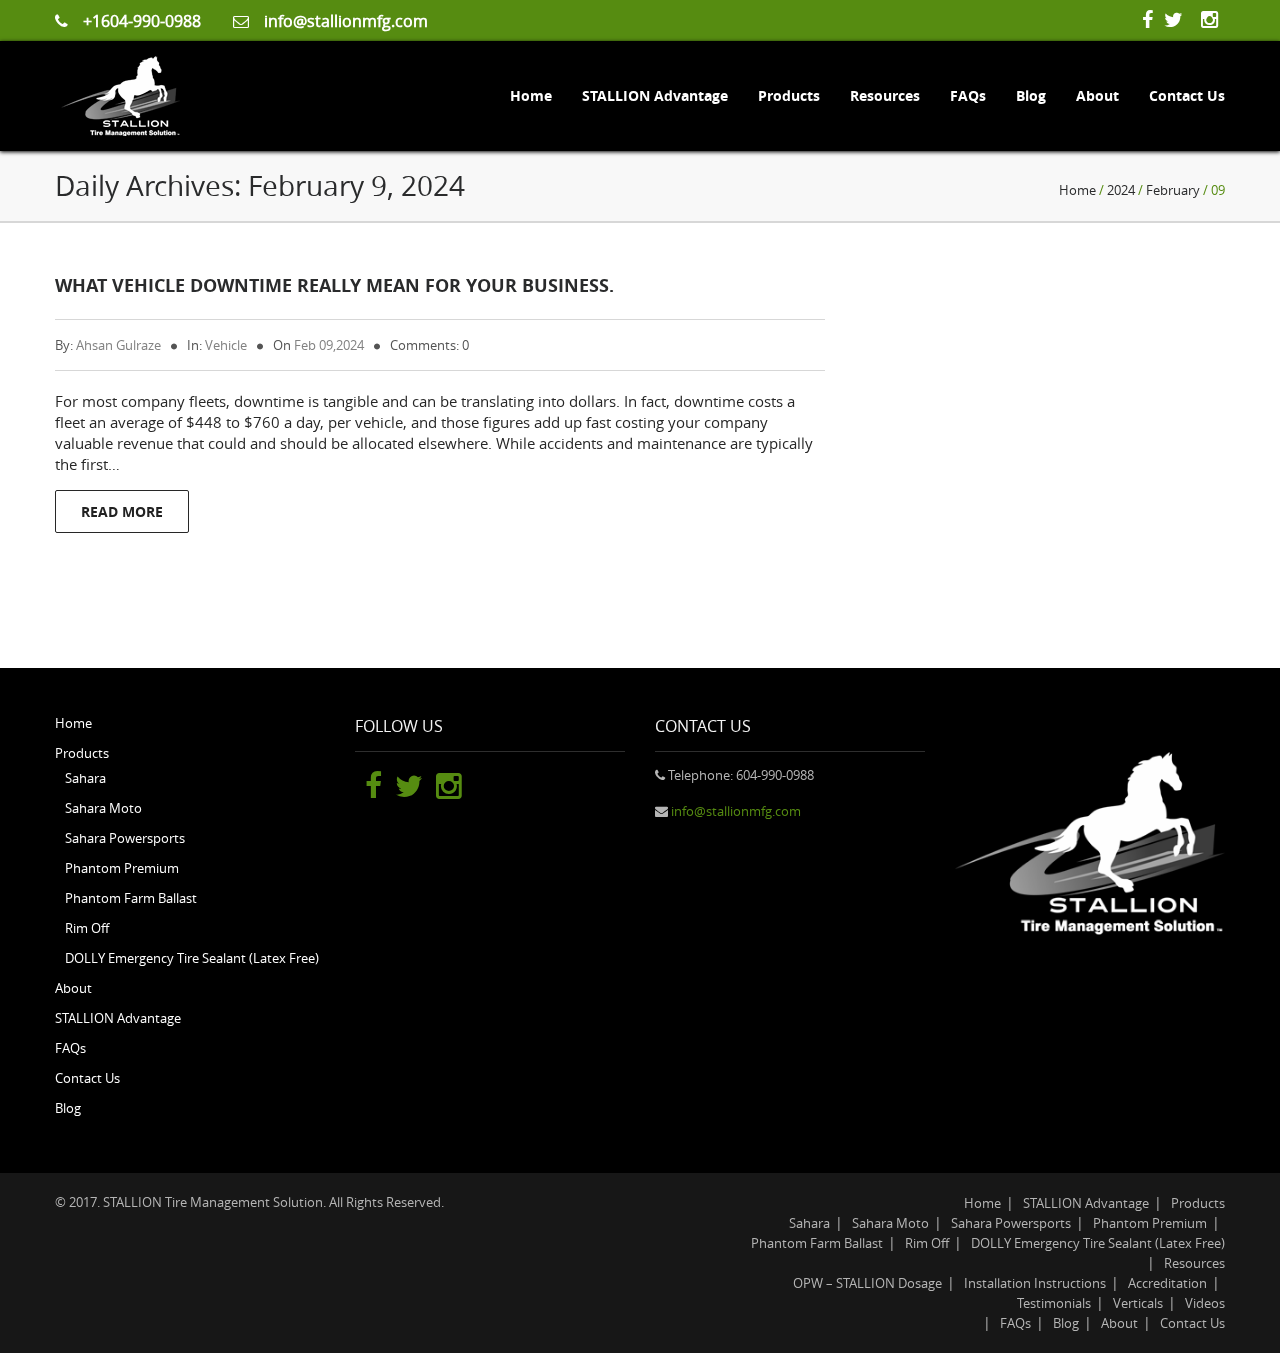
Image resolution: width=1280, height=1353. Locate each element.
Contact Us (1187, 95)
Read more (122, 511)
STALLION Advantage (655, 95)
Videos (1205, 1303)
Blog (1031, 95)
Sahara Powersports (125, 838)
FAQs (968, 95)
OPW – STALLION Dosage (867, 1283)
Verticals (1138, 1303)
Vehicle (226, 345)
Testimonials (1054, 1303)
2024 (1121, 190)
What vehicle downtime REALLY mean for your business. (334, 285)
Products (789, 95)
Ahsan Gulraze (118, 345)
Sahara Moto (103, 808)
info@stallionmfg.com (346, 21)
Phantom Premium (122, 868)
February (1173, 190)
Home (531, 95)
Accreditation (1167, 1283)
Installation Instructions (1035, 1283)
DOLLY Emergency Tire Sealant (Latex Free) (192, 958)
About (1097, 95)
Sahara (85, 778)
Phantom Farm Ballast (131, 898)
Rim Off (87, 928)
